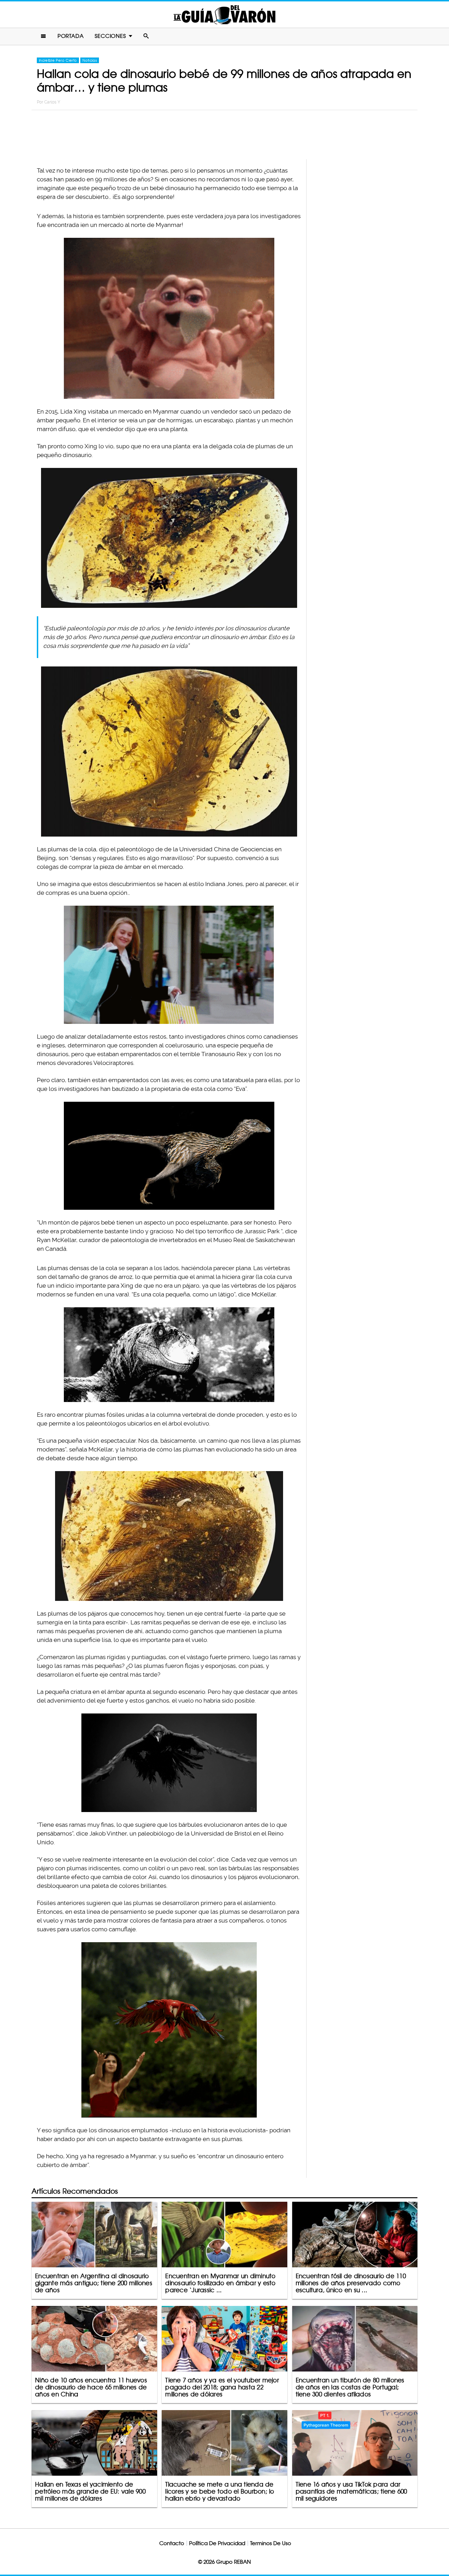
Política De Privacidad (217, 2543)
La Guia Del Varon (224, 15)
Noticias (90, 60)
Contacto (172, 2543)
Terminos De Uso (271, 2543)
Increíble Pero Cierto (58, 60)
